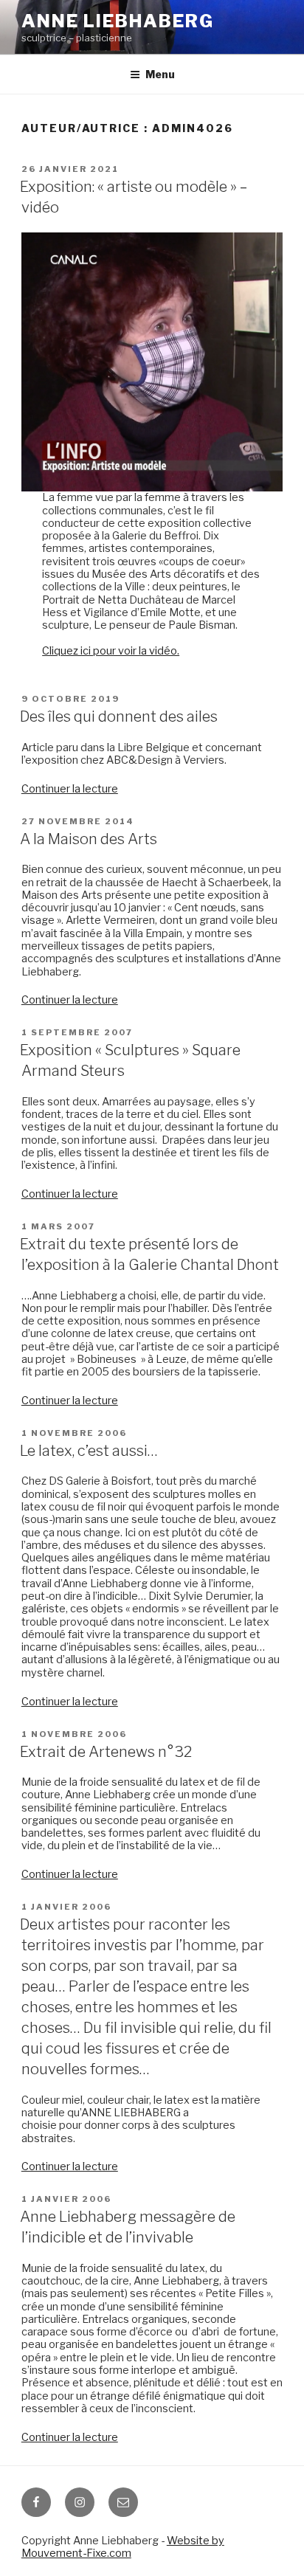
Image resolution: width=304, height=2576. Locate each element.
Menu (160, 74)
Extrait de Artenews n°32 (106, 1752)
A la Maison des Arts (89, 839)
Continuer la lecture (70, 789)
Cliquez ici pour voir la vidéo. (111, 651)
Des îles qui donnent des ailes (119, 716)
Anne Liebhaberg (118, 21)
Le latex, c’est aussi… (89, 1451)
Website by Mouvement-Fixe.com (123, 2547)
